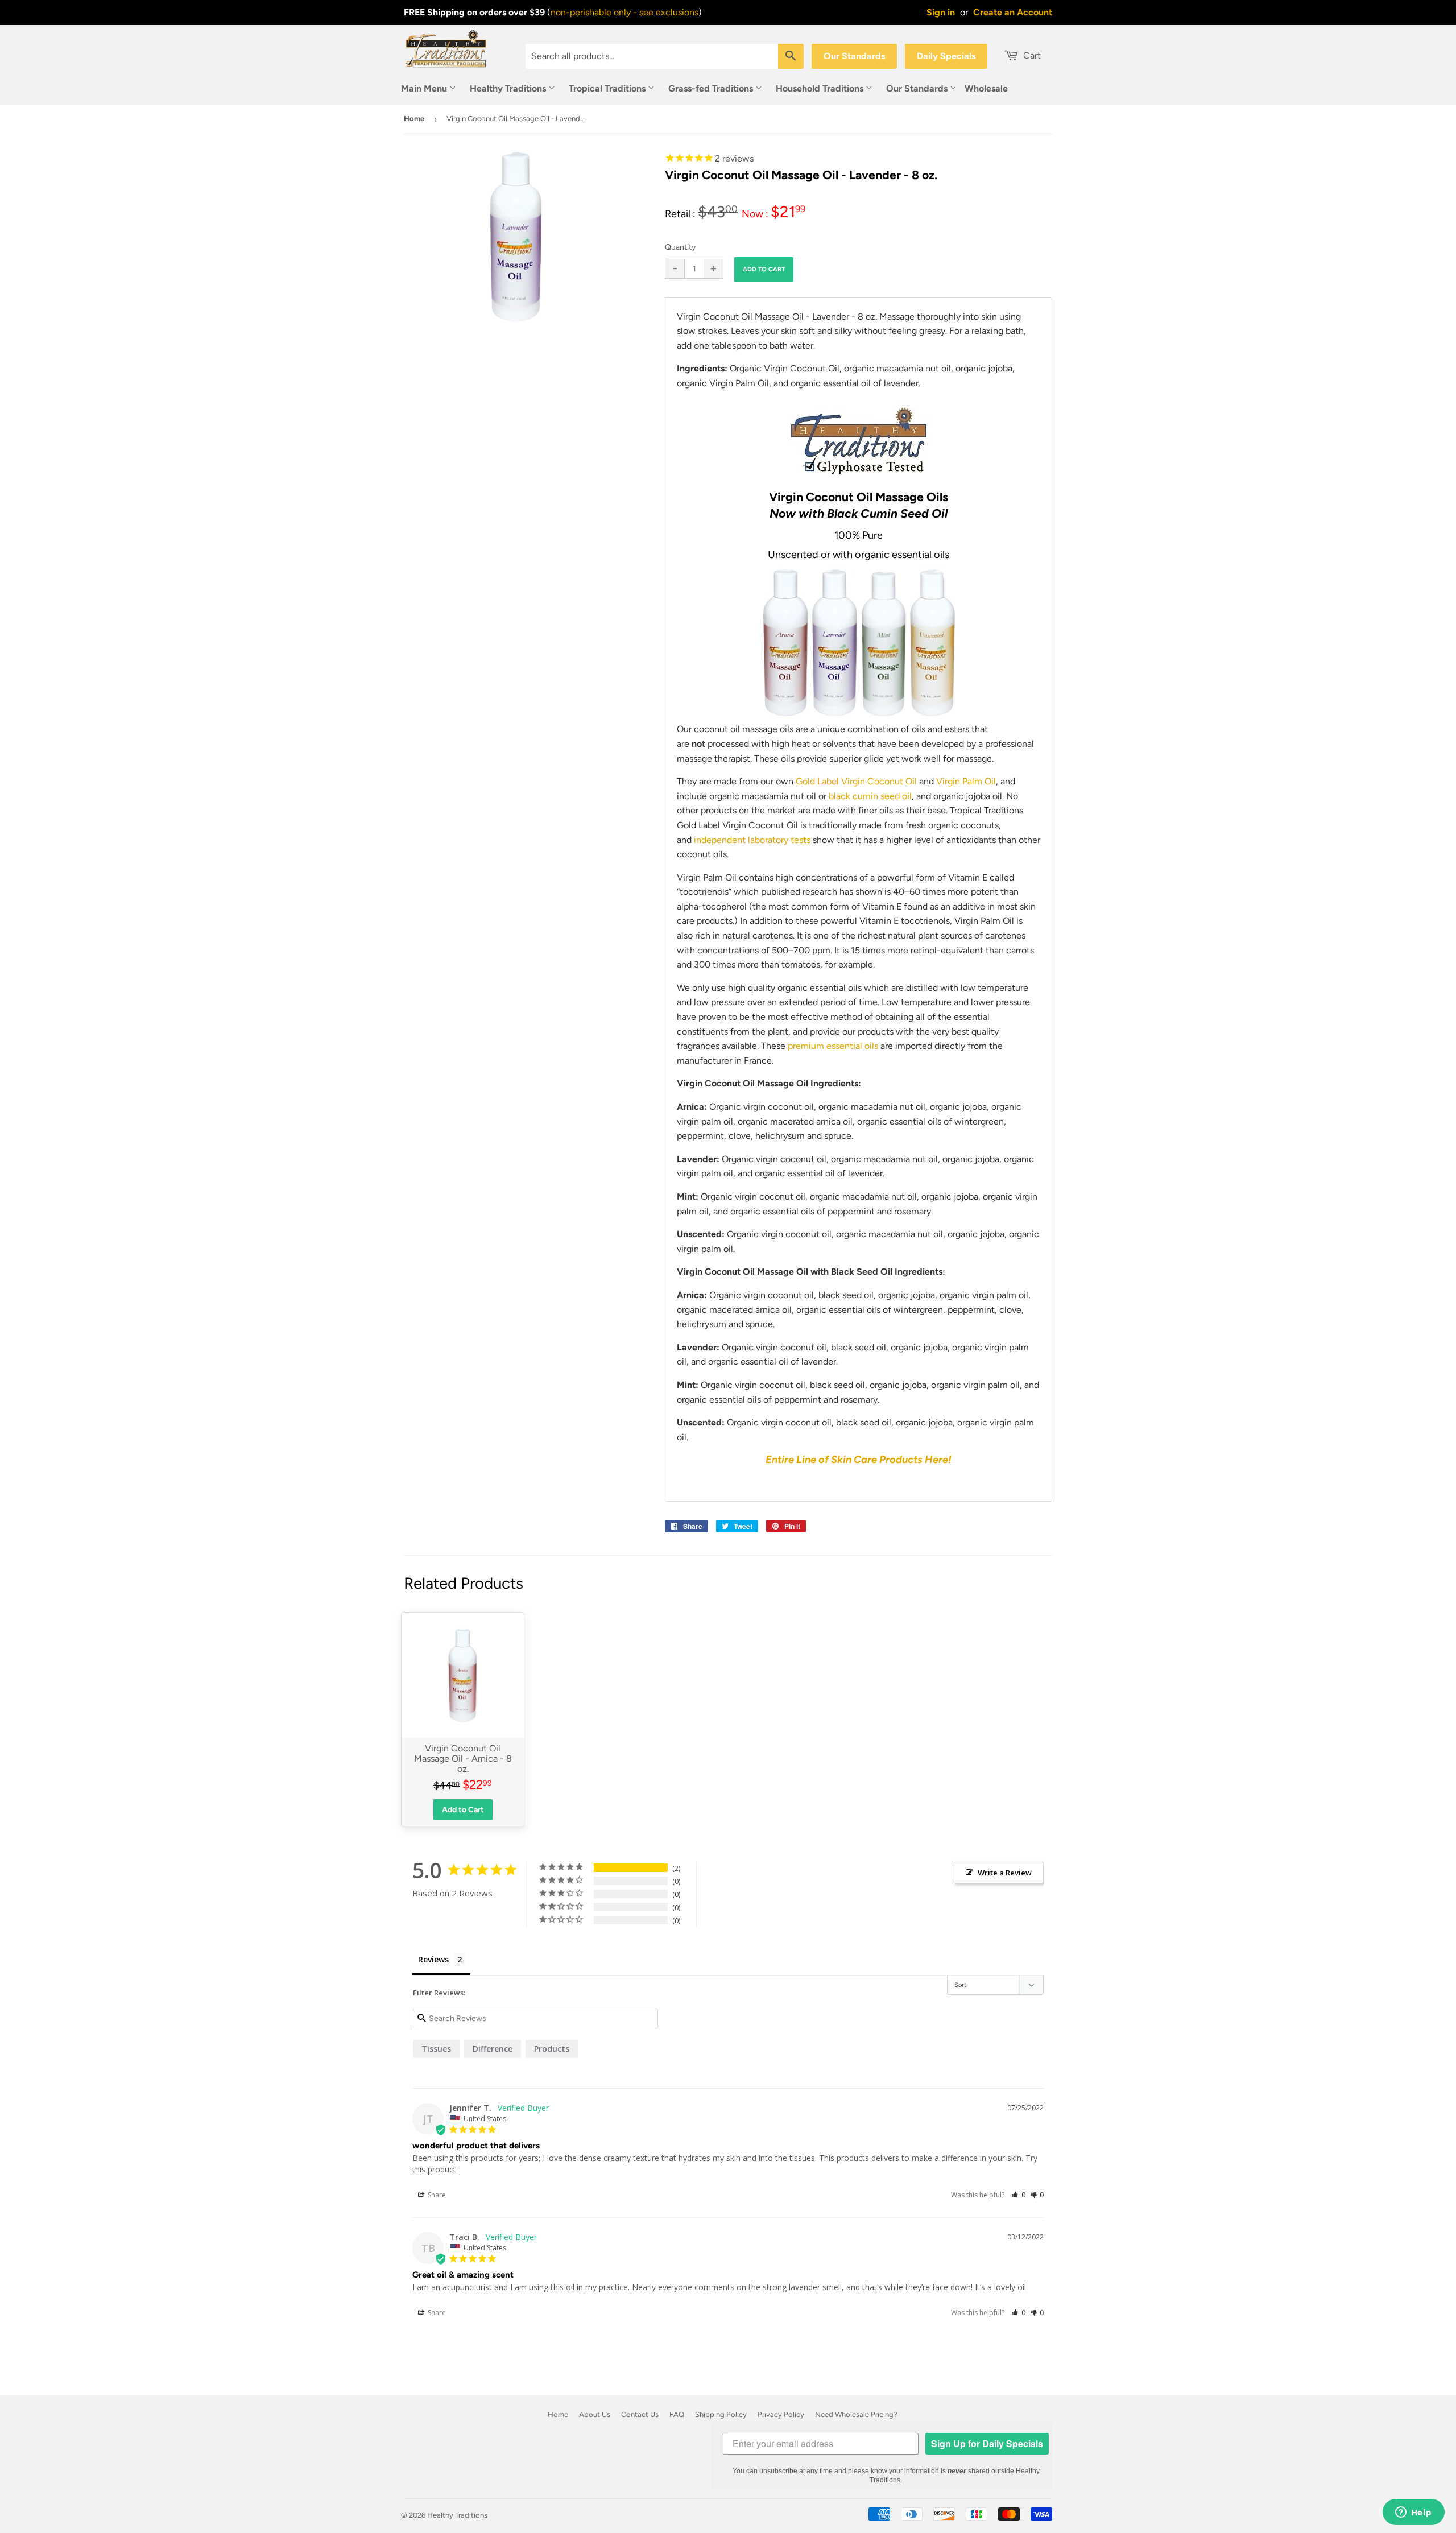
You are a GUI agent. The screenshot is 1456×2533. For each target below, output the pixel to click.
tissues (436, 2049)
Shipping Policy (721, 2414)
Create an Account (1013, 12)
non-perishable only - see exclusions (624, 12)
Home (414, 119)
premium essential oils (833, 1046)
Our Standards (854, 56)
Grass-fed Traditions (712, 88)
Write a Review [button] (1005, 1873)
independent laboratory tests (753, 840)
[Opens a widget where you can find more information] (1413, 2513)
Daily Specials (946, 56)
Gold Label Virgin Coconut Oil (856, 781)
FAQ (677, 2414)
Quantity (680, 247)
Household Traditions (821, 88)
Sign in (941, 12)
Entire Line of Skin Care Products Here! (859, 1460)
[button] (1018, 2195)
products (552, 2049)
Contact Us (640, 2414)
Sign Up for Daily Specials (987, 2443)
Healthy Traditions (509, 88)
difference (493, 2049)
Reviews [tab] (433, 1959)
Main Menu (425, 88)
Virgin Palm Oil (966, 781)
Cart (1031, 55)
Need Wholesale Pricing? (856, 2414)
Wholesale (986, 88)
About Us (595, 2414)
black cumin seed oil (870, 796)
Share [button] (436, 2195)
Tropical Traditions (608, 88)
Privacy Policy (781, 2414)
